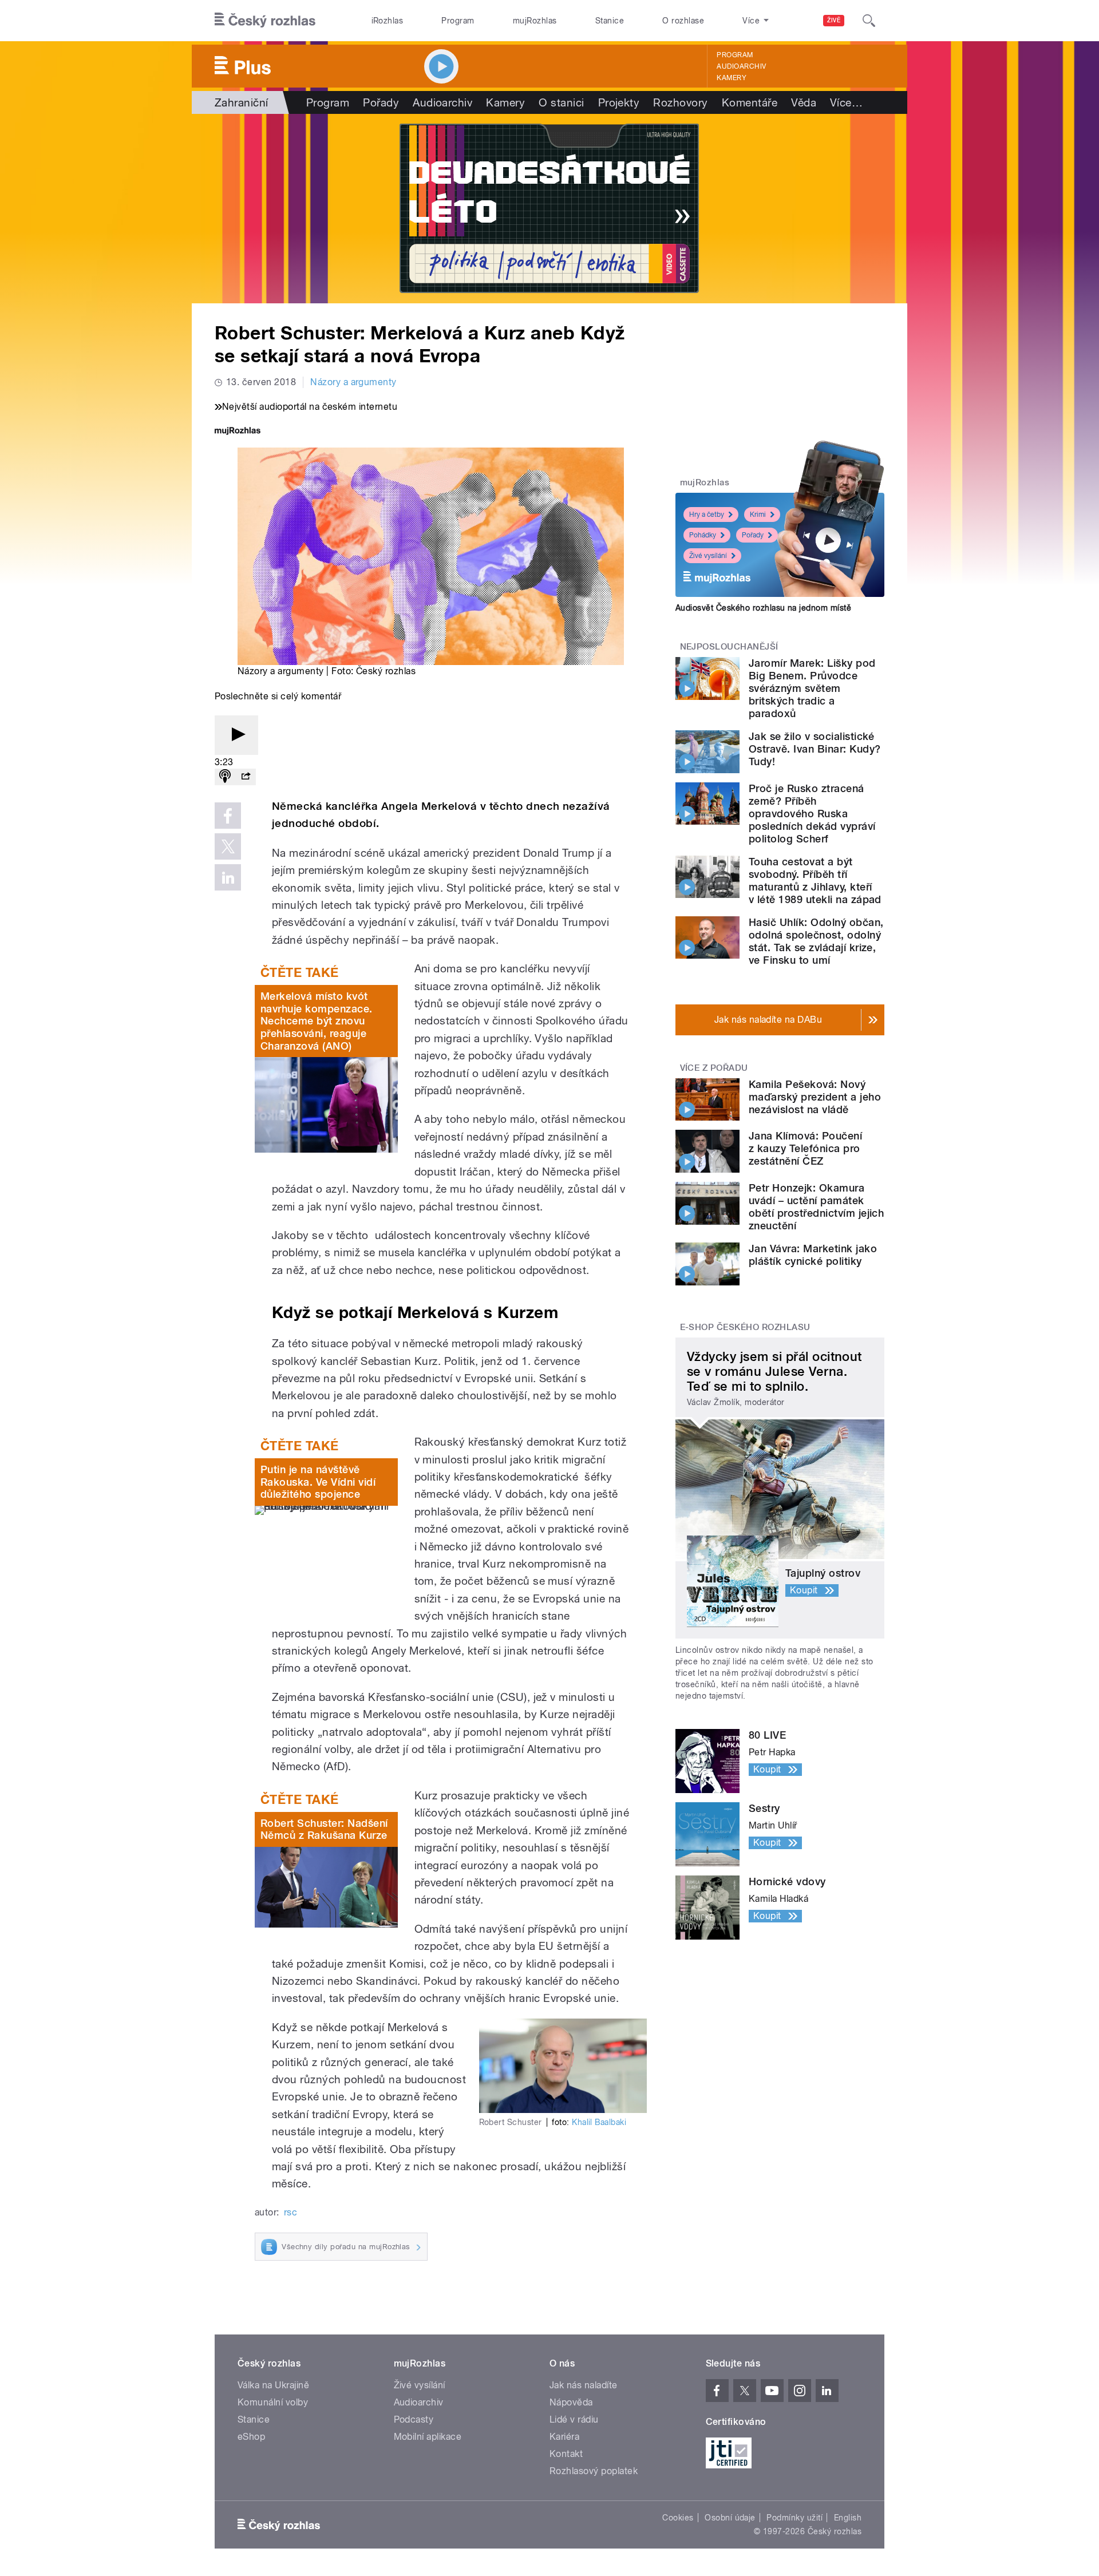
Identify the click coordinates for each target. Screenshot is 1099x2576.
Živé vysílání (708, 556)
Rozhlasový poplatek (594, 2471)
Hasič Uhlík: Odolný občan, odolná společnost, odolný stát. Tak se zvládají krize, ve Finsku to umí (816, 941)
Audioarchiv (741, 66)
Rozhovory (680, 102)
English (848, 2518)
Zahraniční (242, 102)
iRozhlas (388, 21)
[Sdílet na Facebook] (228, 816)
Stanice (610, 21)
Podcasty (414, 2419)
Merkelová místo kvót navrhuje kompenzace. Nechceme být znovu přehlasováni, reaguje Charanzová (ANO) (317, 1021)
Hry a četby (707, 515)
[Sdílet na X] (228, 846)
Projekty (619, 102)
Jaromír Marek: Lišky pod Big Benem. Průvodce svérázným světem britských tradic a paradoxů (812, 688)
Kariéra (564, 2437)
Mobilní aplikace (428, 2437)
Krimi (758, 515)
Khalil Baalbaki (599, 2122)
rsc (290, 2212)
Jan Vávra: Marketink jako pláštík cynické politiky (813, 1255)
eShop (251, 2437)
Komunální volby (273, 2402)
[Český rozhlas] (265, 21)
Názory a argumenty (353, 382)
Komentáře (750, 102)
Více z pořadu (714, 1068)
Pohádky (703, 535)
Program (458, 21)
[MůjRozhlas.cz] (238, 432)
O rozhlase (683, 21)
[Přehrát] (236, 735)
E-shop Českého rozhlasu (745, 1327)
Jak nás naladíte (584, 2385)
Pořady (381, 102)
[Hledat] (869, 21)
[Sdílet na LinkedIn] (228, 877)
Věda (804, 102)
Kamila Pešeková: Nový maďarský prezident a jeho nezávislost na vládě (815, 1097)
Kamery (732, 78)
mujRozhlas (535, 21)
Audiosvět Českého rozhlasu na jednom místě (763, 608)
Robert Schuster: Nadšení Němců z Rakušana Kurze (324, 1829)
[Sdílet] (246, 777)
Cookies (678, 2518)
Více (846, 102)
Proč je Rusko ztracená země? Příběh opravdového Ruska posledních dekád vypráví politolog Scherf (812, 814)
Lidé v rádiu (574, 2419)
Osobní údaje (730, 2518)
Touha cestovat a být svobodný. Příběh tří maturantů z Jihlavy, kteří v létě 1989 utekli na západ (815, 881)
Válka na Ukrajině (273, 2385)
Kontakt (566, 2454)
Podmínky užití (794, 2518)
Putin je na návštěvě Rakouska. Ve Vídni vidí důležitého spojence (318, 1482)
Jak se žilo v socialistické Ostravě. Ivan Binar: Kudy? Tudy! (815, 749)
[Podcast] (225, 777)
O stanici (561, 102)
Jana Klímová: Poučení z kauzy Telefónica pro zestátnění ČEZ (805, 1148)
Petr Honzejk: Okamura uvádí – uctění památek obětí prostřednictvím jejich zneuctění (816, 1207)
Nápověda (571, 2402)
